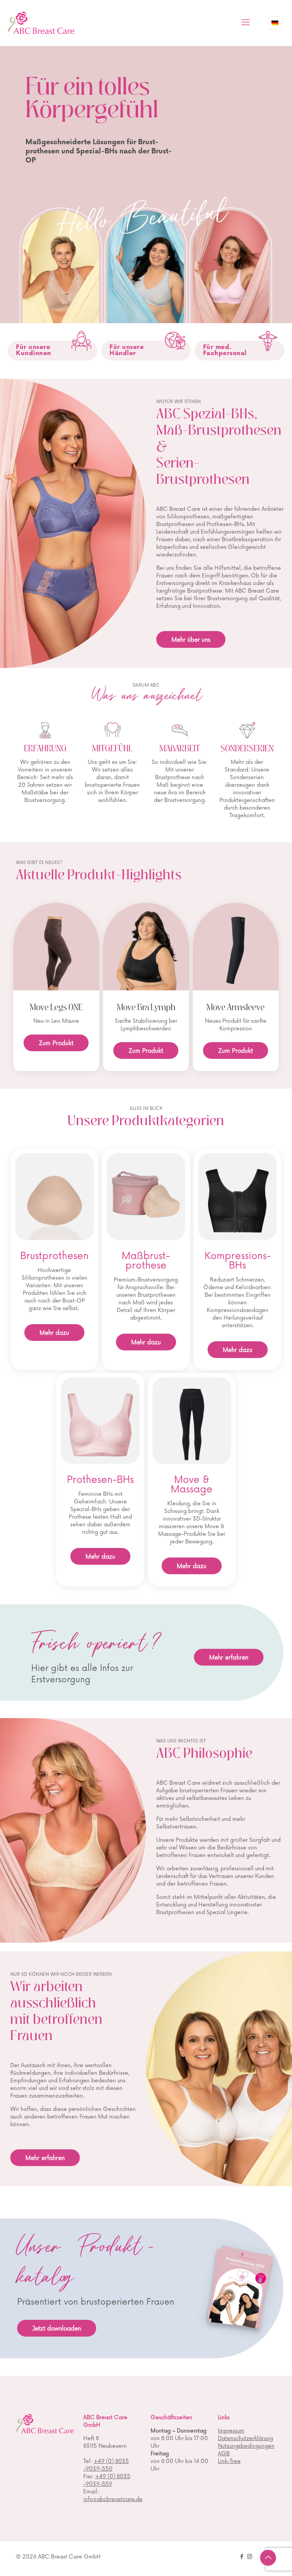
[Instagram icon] (250, 2557)
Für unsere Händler (127, 350)
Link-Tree (229, 2461)
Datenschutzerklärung (245, 2438)
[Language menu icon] (275, 23)
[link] (81, 341)
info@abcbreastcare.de (113, 2499)
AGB (224, 2454)
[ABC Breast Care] (41, 23)
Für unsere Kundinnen (34, 350)
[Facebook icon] (242, 2557)
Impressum (231, 2431)
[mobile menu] (246, 23)
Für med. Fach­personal (225, 350)
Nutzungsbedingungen (246, 2446)
